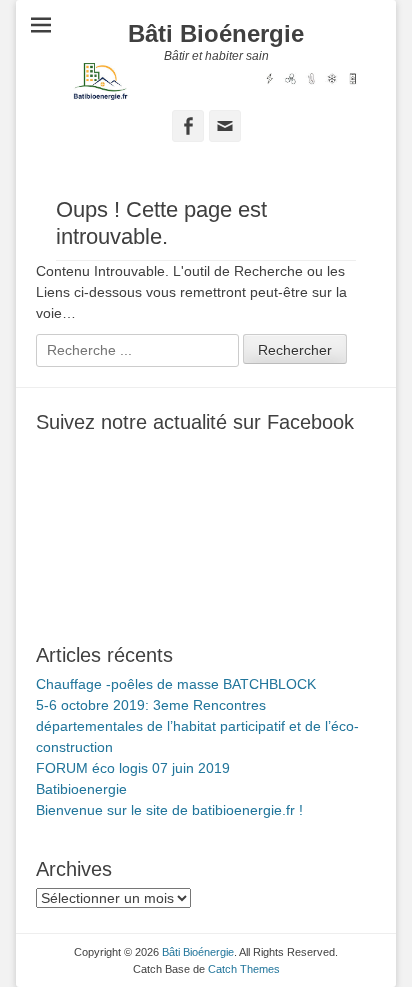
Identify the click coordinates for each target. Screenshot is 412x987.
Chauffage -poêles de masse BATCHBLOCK (176, 684)
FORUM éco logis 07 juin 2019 (133, 768)
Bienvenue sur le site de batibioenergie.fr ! (169, 810)
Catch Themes (244, 969)
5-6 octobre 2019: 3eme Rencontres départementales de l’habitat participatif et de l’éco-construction (197, 726)
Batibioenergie (81, 789)
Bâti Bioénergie (216, 33)
